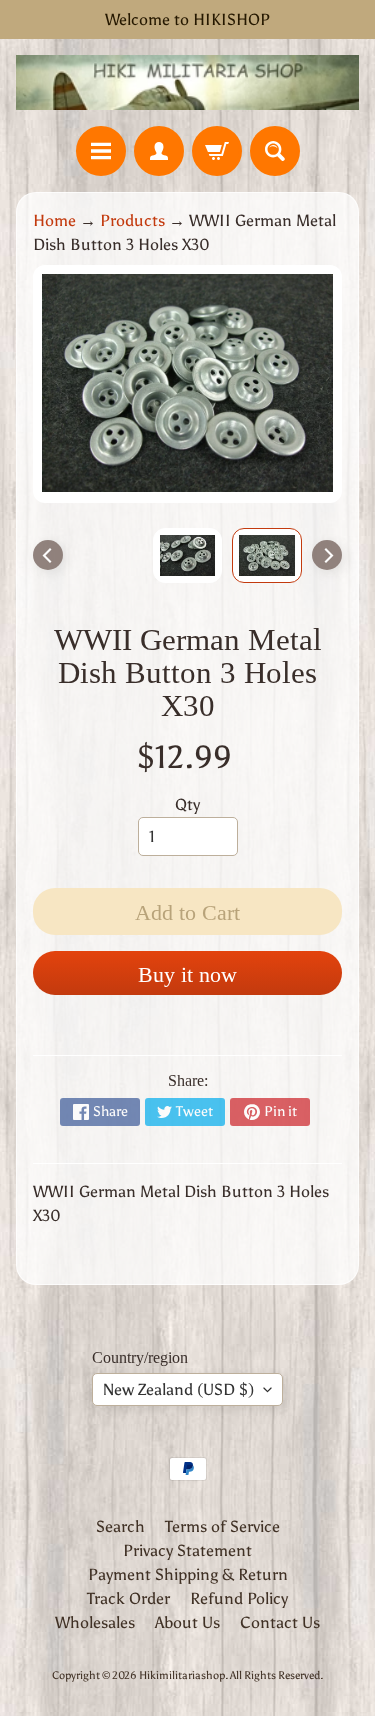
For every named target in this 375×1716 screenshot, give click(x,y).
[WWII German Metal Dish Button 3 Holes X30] (267, 556)
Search (120, 1526)
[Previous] (48, 555)
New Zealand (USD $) (178, 1389)
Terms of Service (222, 1526)
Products (132, 220)
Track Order (128, 1598)
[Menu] (101, 151)
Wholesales (95, 1622)
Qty (187, 804)
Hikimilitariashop (182, 1675)
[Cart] (217, 151)
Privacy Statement (187, 1550)
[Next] (327, 555)
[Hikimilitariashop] (187, 82)
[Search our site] (275, 151)
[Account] (159, 151)
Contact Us (280, 1622)
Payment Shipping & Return (188, 1574)
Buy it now (187, 974)
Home (54, 220)
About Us (187, 1622)
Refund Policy (239, 1598)
